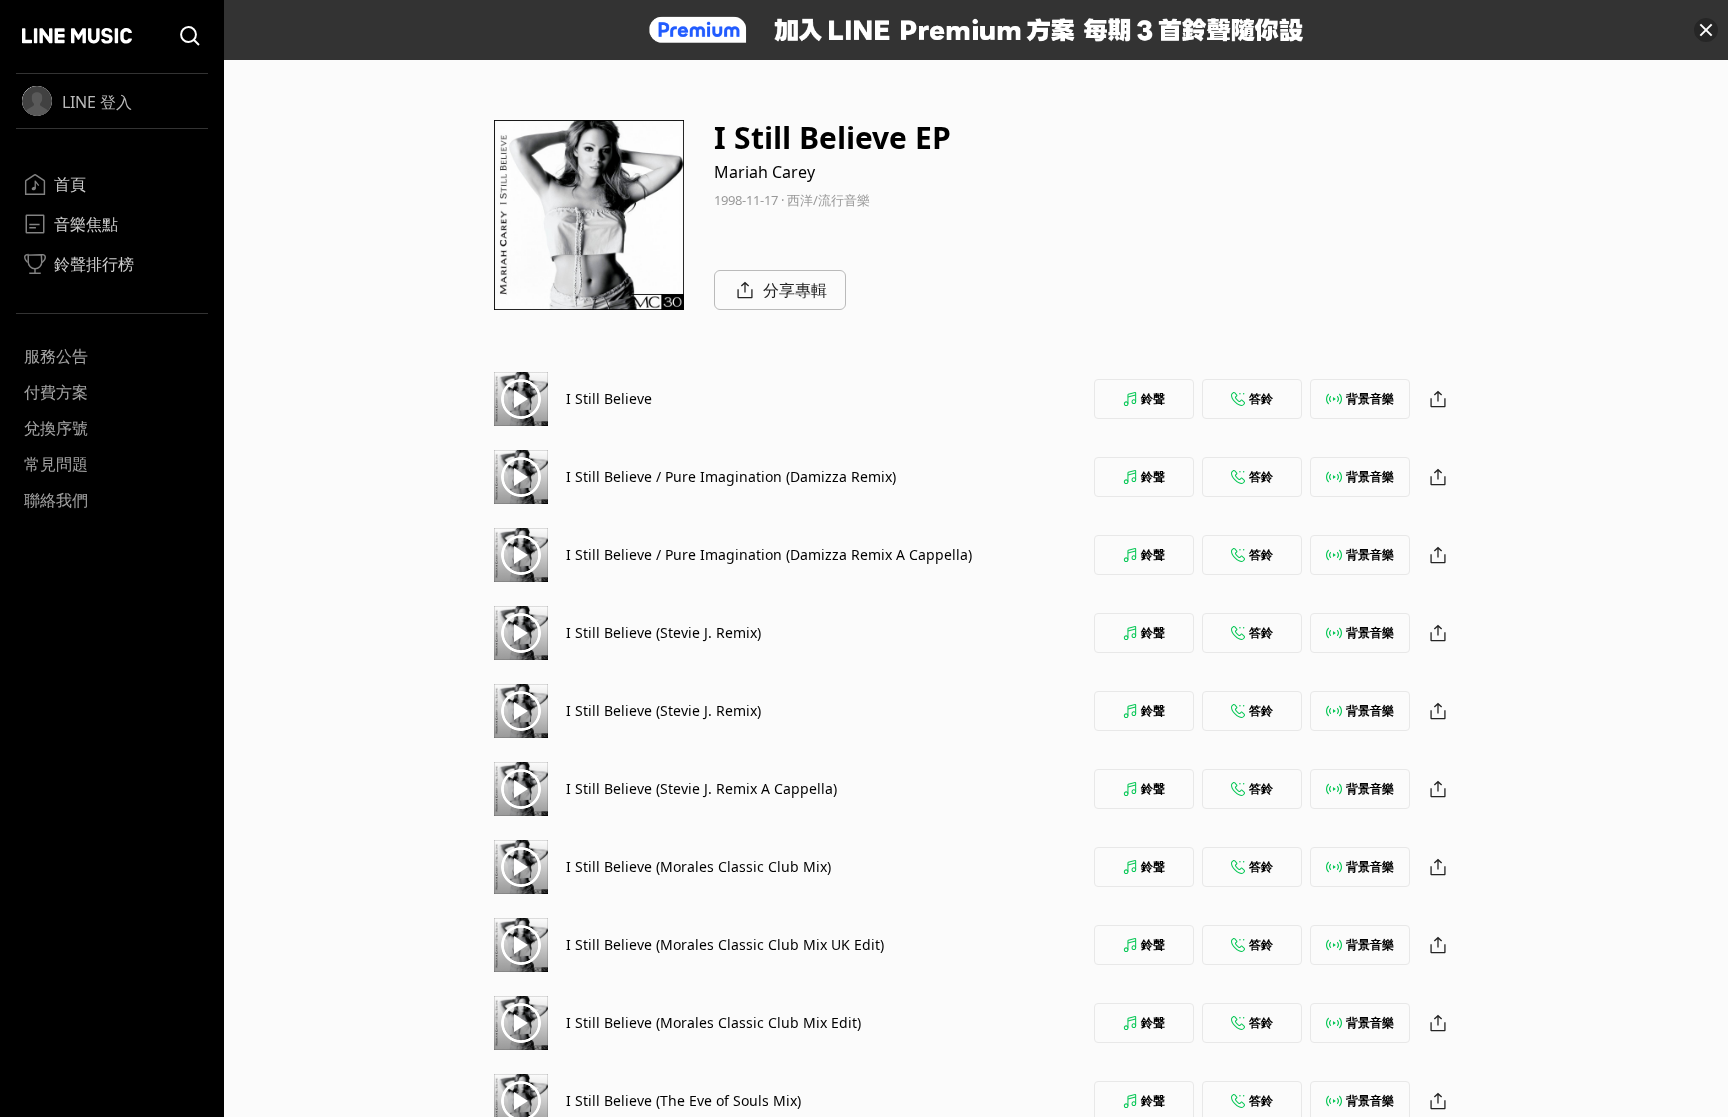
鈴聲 (1153, 398)
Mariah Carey (764, 172)
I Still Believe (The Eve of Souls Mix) (683, 1100)
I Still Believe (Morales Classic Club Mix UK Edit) (725, 944)
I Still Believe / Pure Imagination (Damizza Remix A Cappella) (769, 554)
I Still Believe (609, 398)
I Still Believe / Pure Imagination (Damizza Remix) (731, 476)
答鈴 (1261, 398)
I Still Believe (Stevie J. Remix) (663, 632)
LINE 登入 (97, 102)
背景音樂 (1370, 398)
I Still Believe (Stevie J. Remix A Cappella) (701, 788)
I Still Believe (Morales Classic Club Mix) (698, 866)
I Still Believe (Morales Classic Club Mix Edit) (713, 1022)
